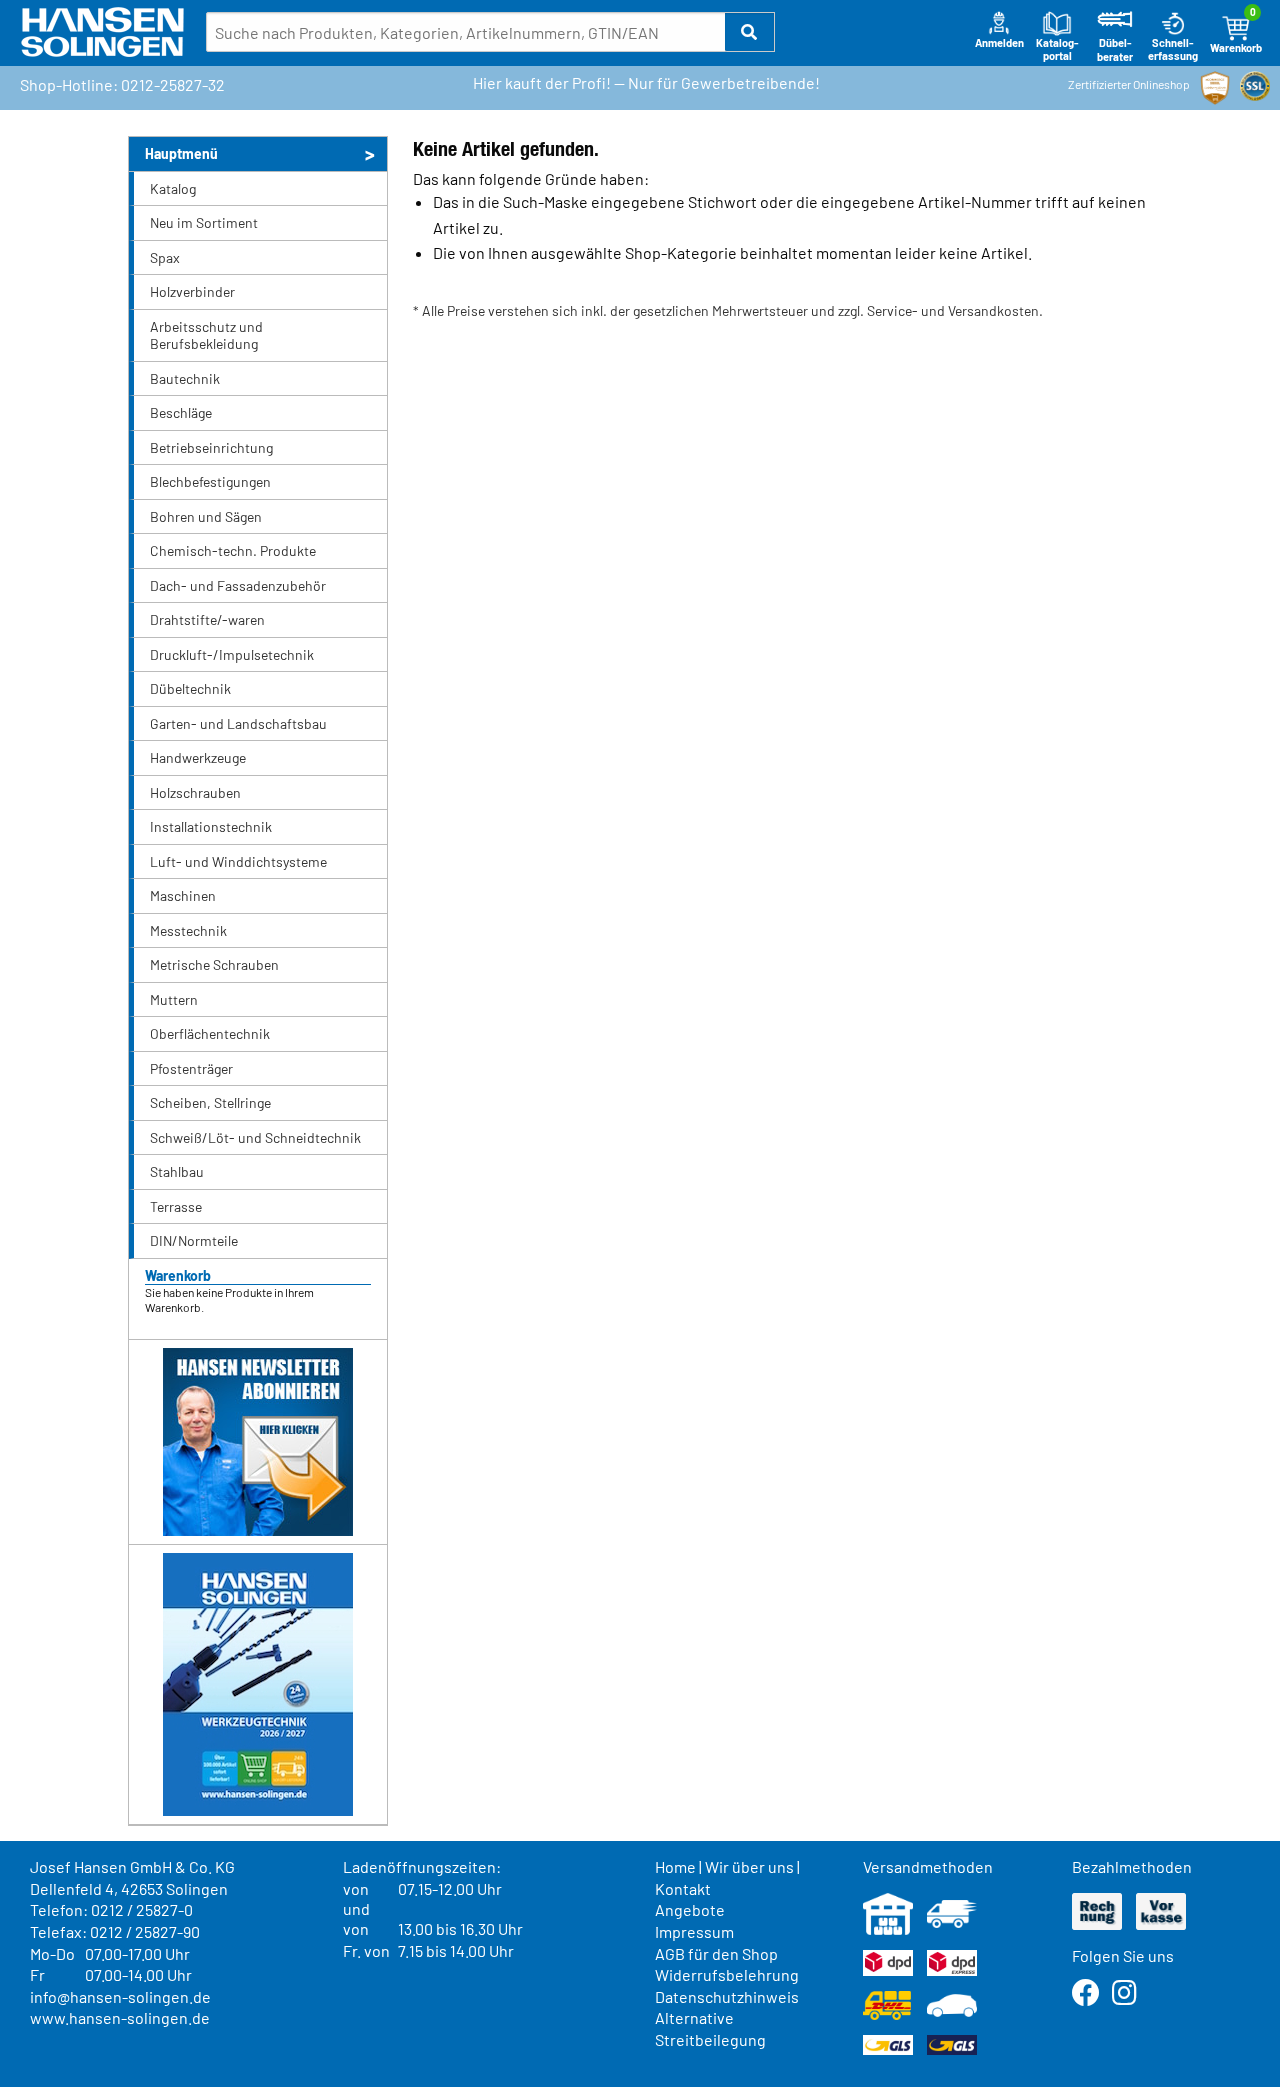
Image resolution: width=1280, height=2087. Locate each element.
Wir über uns (749, 1866)
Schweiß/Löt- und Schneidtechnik (255, 1137)
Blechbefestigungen (210, 481)
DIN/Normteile (194, 1240)
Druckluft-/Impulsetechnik (232, 654)
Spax (165, 257)
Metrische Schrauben (214, 964)
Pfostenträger (191, 1068)
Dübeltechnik (190, 688)
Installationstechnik (211, 826)
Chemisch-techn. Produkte (233, 550)
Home (675, 1866)
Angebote (690, 1909)
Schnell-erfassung (1173, 49)
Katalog (173, 188)
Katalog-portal (1057, 49)
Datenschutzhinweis (727, 1996)
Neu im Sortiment (204, 222)
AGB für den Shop (716, 1953)
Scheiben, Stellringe (210, 1102)
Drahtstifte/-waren (207, 619)
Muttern (174, 999)
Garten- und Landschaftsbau (238, 723)
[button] (750, 32)
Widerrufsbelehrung (727, 1974)
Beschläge (181, 412)
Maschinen (183, 895)
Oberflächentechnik (210, 1033)
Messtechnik (188, 930)
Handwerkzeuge (198, 757)
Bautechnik (185, 378)
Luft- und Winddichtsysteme (238, 861)
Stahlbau (177, 1171)
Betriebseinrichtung (211, 447)
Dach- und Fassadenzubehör (238, 585)
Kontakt (683, 1888)
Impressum (694, 1931)
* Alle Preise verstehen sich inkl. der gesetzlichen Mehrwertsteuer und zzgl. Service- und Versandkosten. (728, 310)
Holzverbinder (192, 291)
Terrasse (176, 1206)
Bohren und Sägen (206, 516)
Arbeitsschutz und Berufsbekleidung (206, 335)
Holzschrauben (195, 792)
